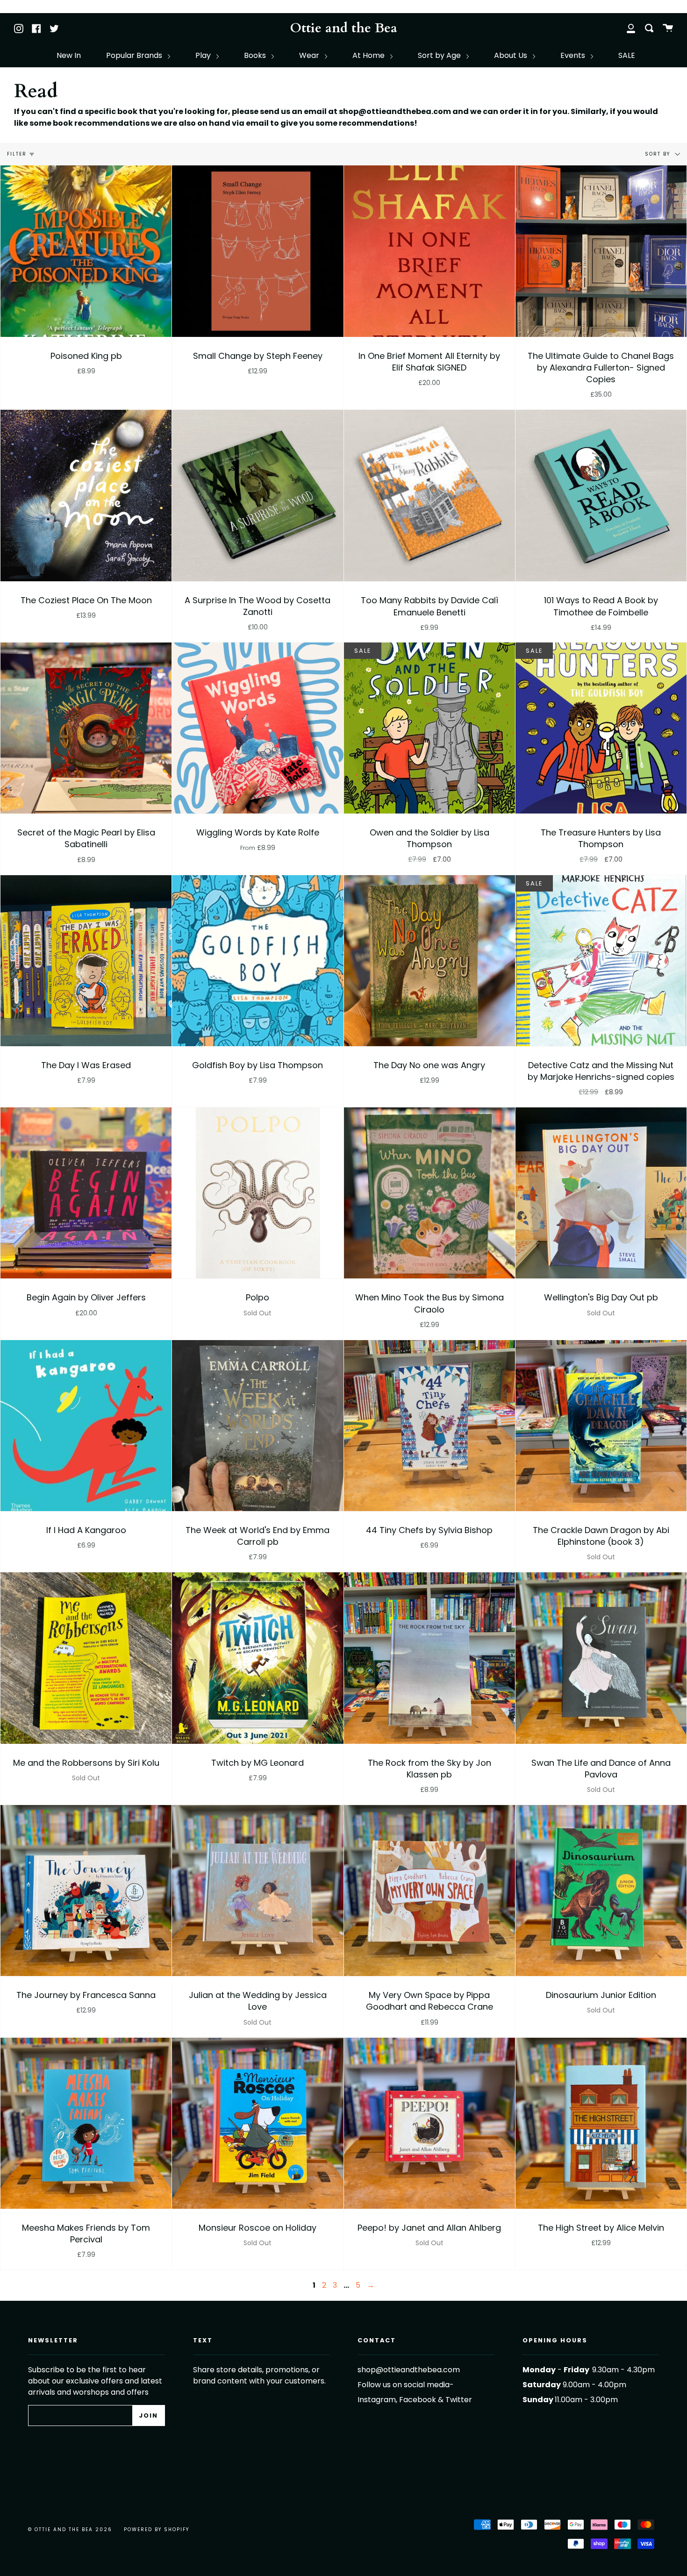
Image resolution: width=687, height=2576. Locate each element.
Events (574, 55)
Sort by (659, 154)
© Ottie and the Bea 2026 (70, 2530)
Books (256, 55)
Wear (310, 55)
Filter (17, 154)
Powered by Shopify (157, 2530)
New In (69, 55)
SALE (627, 55)
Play (204, 55)
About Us (512, 55)
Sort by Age (440, 55)
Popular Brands (135, 55)
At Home (369, 55)
